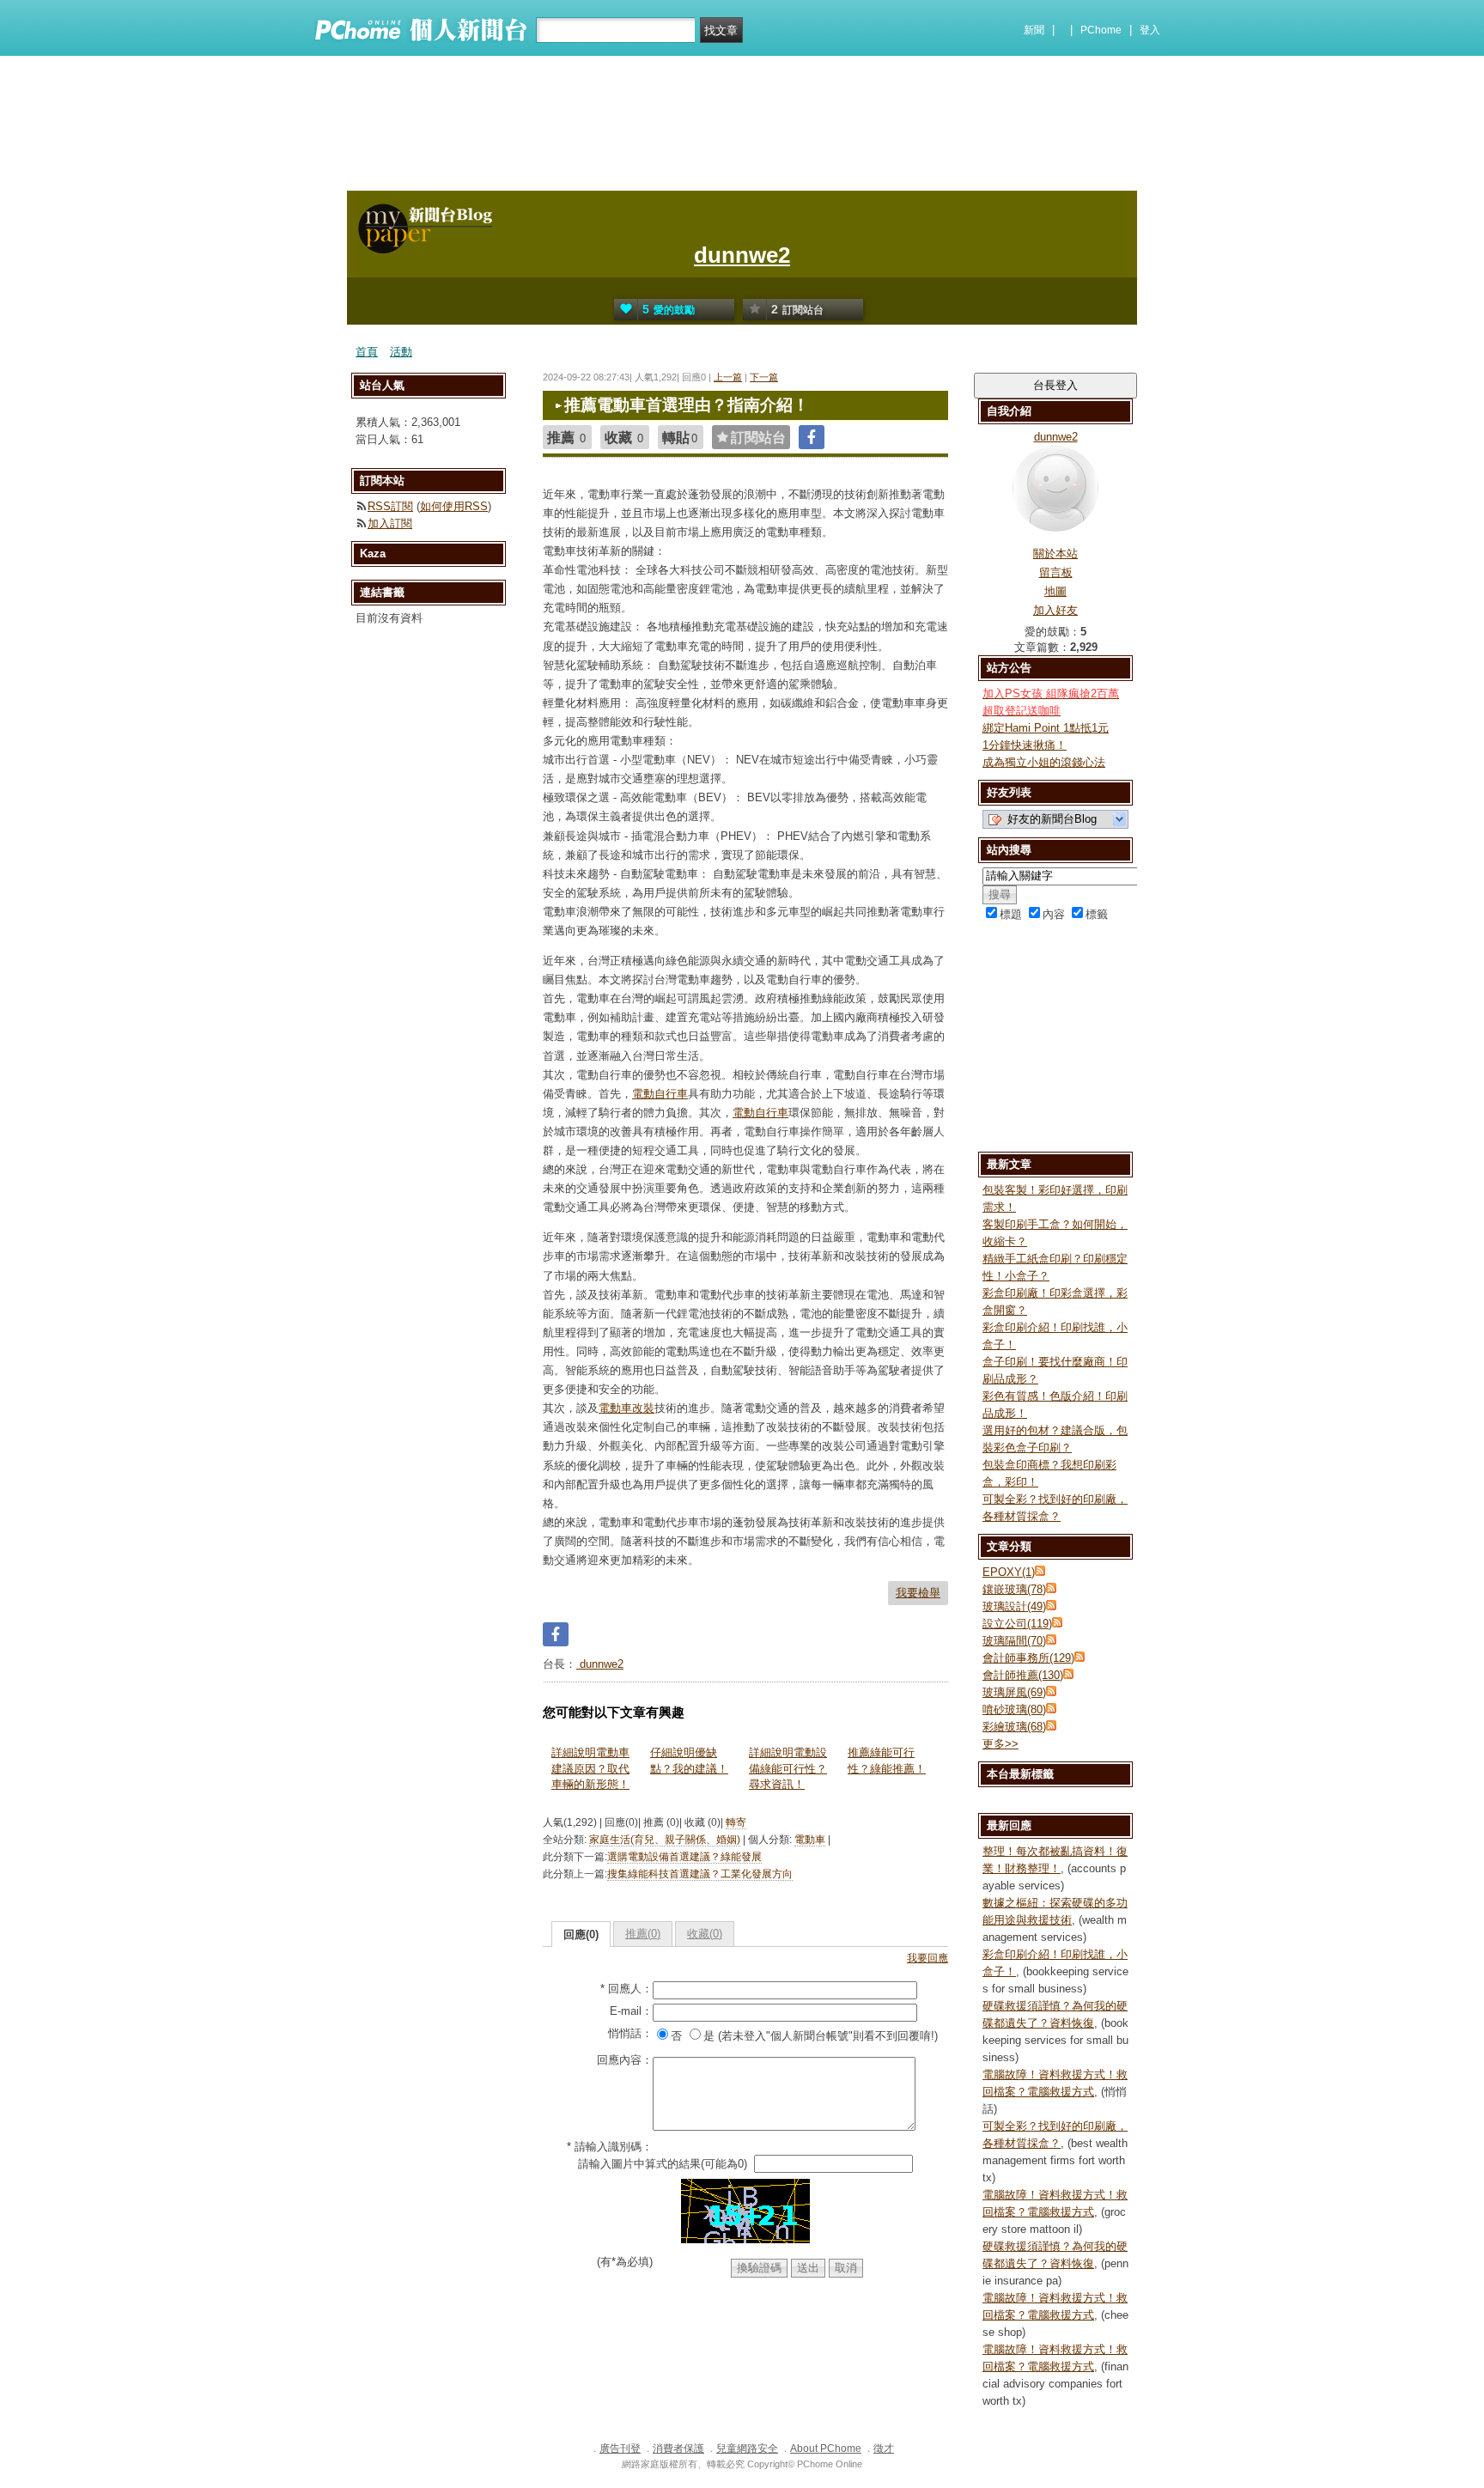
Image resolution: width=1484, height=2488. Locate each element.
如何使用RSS (454, 506)
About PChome (826, 2448)
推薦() (643, 1934)
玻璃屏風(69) (1014, 1692)
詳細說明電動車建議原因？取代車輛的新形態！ (590, 1768)
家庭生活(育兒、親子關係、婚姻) (665, 1840)
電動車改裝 (626, 1408)
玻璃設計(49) (1014, 1606)
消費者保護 (678, 2448)
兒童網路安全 (747, 2448)
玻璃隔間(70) (1014, 1641)
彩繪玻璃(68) (1014, 1727)
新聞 (1034, 30)
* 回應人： (626, 1989)
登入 (1150, 30)
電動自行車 (660, 1094)
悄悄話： (630, 2033)
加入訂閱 (390, 523)
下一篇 (764, 377)
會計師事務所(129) (1028, 1658)
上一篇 (728, 377)
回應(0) (581, 1934)
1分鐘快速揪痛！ (1025, 745)
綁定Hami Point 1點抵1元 (1046, 728)
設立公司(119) (1017, 1624)
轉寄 (736, 1822)
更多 (1000, 1744)
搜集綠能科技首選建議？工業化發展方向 (700, 1874)
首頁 (367, 352)
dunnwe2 (742, 255)
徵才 (884, 2448)
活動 (401, 352)
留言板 (1056, 572)
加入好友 (1055, 610)
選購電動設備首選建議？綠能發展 (684, 1857)
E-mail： (631, 2011)
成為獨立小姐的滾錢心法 (1044, 762)
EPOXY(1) (1009, 1572)
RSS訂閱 (390, 506)
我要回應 (927, 1958)
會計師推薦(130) (1023, 1675)
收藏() (705, 1934)
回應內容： (625, 2060)
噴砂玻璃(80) (1014, 1709)
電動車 (810, 1840)
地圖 (1055, 591)
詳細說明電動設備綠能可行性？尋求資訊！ (788, 1768)
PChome (1101, 30)
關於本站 (1055, 554)
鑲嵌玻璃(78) (1014, 1589)
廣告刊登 (620, 2448)
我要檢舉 (918, 1593)
